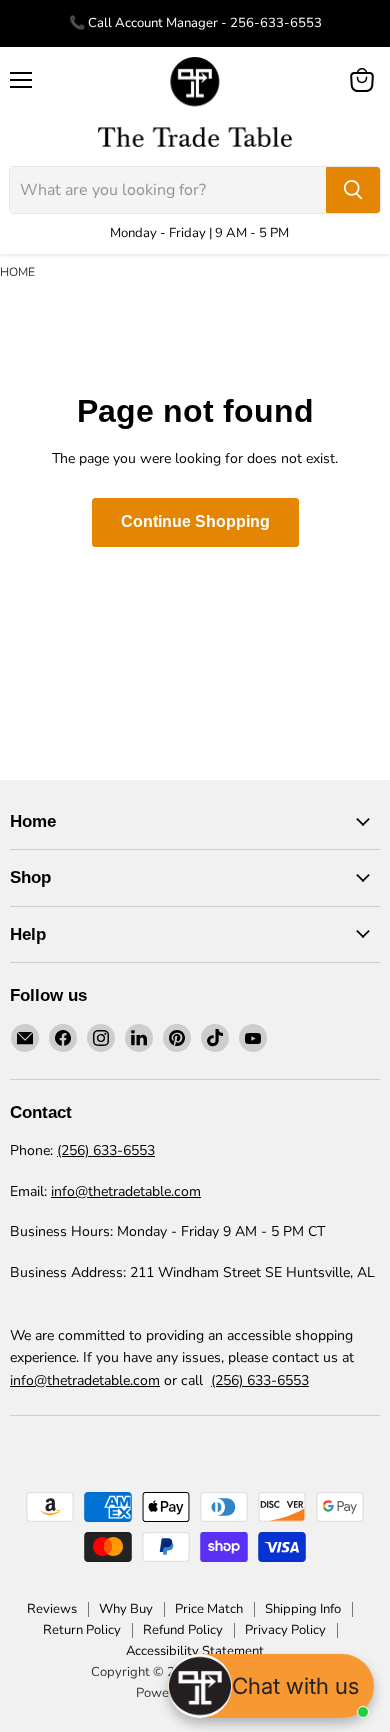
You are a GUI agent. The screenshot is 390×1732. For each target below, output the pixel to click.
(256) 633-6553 (106, 1150)
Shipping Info (303, 1609)
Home (17, 272)
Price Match (209, 1609)
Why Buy (126, 1609)
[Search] (353, 190)
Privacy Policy (285, 1630)
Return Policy (82, 1630)
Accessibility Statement (195, 1651)
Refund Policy (183, 1630)
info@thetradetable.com (126, 1191)
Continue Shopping (195, 521)
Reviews (52, 1609)
